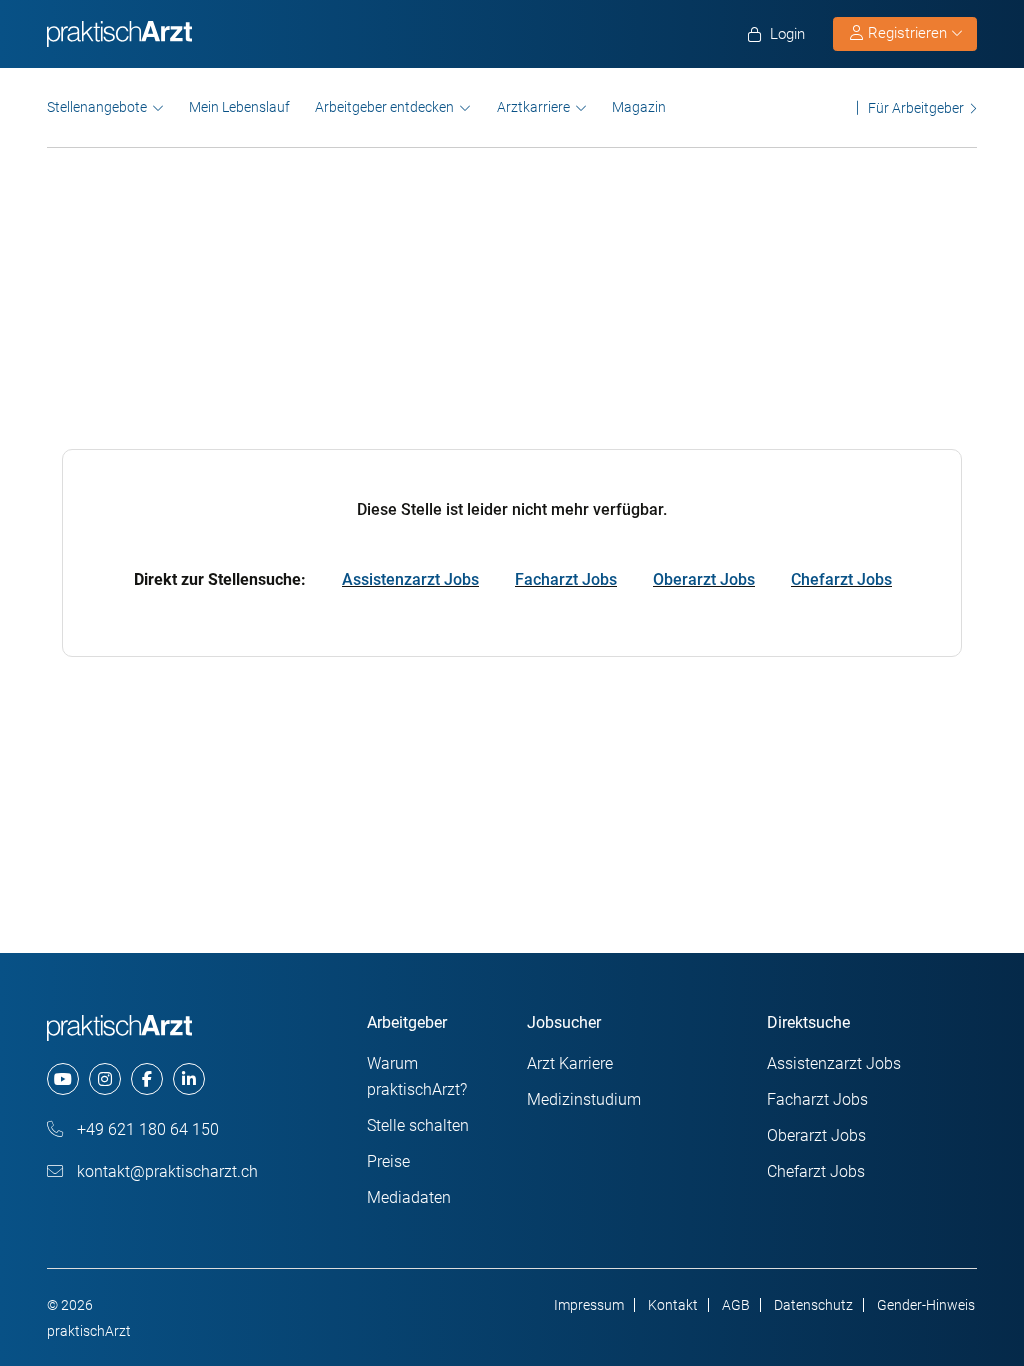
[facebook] (147, 1079)
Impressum (589, 1305)
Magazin (639, 107)
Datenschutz (813, 1305)
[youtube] (63, 1079)
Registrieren (907, 33)
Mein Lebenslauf (239, 107)
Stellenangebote (97, 107)
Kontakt (673, 1305)
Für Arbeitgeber (916, 107)
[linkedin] (189, 1079)
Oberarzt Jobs (704, 579)
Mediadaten (409, 1197)
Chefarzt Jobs (841, 579)
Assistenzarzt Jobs (410, 579)
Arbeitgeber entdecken (384, 107)
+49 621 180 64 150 (146, 1129)
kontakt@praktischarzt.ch (165, 1171)
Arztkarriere (533, 107)
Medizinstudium (584, 1099)
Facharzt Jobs (566, 579)
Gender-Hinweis (926, 1305)
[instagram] (105, 1079)
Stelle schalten (418, 1125)
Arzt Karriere (570, 1063)
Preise (388, 1161)
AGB (736, 1305)
